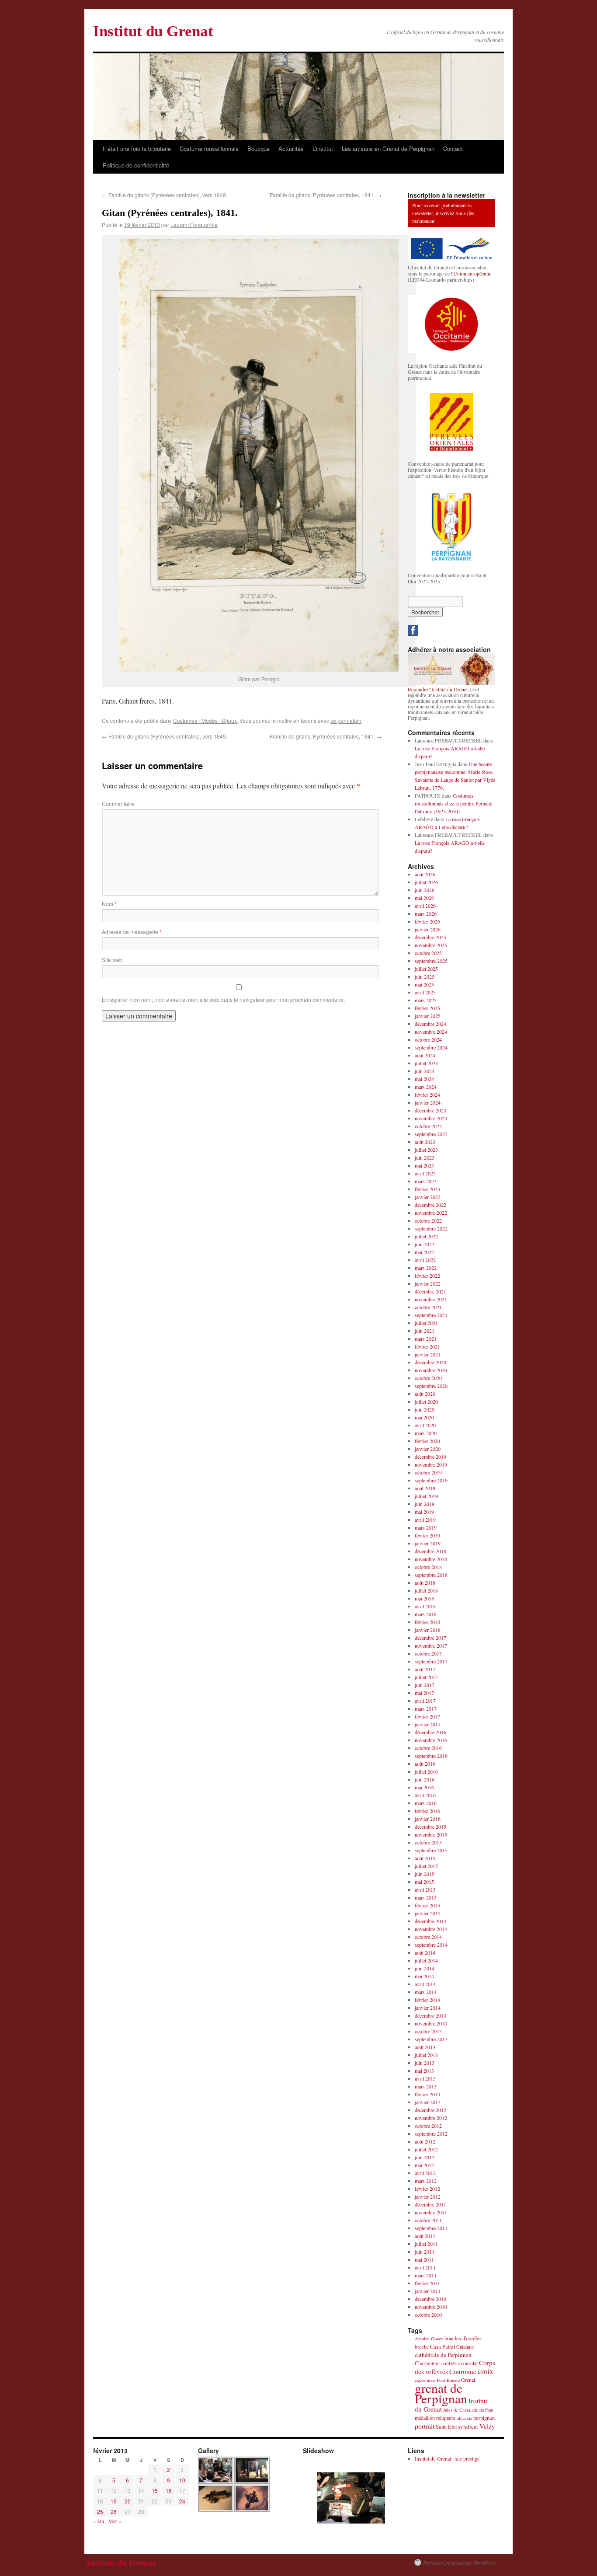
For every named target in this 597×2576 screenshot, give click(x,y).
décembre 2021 (430, 1291)
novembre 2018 (431, 1559)
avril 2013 (425, 2078)
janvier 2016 (428, 1819)
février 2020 (427, 1441)
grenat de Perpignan (441, 2393)
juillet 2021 (426, 1323)
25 (100, 2512)
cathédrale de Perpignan (443, 2355)
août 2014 (425, 1952)
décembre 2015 (430, 1827)
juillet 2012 (426, 2149)
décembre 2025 (430, 937)
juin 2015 (425, 1874)
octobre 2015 (428, 1842)
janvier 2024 (428, 1102)
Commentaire (118, 803)
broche (422, 2347)
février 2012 (427, 2189)
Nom (109, 904)
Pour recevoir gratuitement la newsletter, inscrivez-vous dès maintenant (443, 213)
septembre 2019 (431, 1480)
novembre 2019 (431, 1464)
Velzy (487, 2426)
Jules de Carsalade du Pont (468, 2410)
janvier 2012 (428, 2196)
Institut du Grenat (153, 31)
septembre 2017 (431, 1661)
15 (155, 2491)
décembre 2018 (430, 1551)
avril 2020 (425, 1425)
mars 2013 (426, 2086)
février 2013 (427, 2094)
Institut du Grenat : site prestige (447, 2458)
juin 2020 (425, 1409)
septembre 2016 (431, 1756)
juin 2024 (425, 1071)
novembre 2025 (431, 945)
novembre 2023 (431, 1118)
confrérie (451, 2363)
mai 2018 (424, 1598)
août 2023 (425, 1142)
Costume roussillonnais (209, 148)
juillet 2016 (426, 1771)
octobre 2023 (428, 1126)
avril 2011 (425, 2267)
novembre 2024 (431, 1032)
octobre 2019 (428, 1472)
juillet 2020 (426, 1401)
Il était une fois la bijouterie (137, 148)
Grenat (468, 2380)
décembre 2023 (430, 1110)
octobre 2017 (428, 1653)
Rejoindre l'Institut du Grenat (438, 689)
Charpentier (427, 2363)
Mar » (115, 2521)
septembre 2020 (431, 1386)
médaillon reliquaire (435, 2418)
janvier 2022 (428, 1283)
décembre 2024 (430, 1024)
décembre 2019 (430, 1457)
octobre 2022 (428, 1220)
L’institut (323, 148)
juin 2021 (425, 1331)
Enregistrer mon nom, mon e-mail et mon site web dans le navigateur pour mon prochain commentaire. (223, 999)
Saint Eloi (446, 2427)
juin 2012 (425, 2157)
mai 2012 (424, 2165)
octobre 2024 (428, 1039)
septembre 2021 (431, 1315)
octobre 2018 (428, 1567)
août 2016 (425, 1764)
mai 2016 (424, 1787)
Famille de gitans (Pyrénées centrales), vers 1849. (165, 195)
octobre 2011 (428, 2220)
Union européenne (472, 273)
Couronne (463, 2371)
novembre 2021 (431, 1299)
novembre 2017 (431, 1645)
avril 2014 (425, 1984)
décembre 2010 (430, 2299)
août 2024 (425, 1055)
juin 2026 (425, 890)
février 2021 (427, 1346)
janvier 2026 (428, 929)
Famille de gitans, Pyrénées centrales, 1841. (326, 195)
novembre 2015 (431, 1834)
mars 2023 (426, 1181)
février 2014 (427, 2000)
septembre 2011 (431, 2228)
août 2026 (425, 874)
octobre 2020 (428, 1378)
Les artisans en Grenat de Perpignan (388, 148)
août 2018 (425, 1583)
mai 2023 (424, 1165)
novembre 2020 (431, 1370)
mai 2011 (424, 2259)
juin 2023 (425, 1157)
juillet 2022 (426, 1236)
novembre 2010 (431, 2307)
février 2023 (427, 1189)
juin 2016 (425, 1779)
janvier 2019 (428, 1543)
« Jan (99, 2521)
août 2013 (425, 2047)
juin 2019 (425, 1504)
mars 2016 (426, 1803)
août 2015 (425, 1858)
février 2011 (427, 2283)
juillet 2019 (426, 1496)
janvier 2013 (428, 2102)
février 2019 (427, 1535)
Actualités (291, 148)
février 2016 (427, 1811)
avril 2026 (425, 906)
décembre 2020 (430, 1362)
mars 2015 (426, 1897)
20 (128, 2501)
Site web (112, 960)
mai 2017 (424, 1693)
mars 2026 (426, 913)
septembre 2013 (431, 2039)
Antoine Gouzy (429, 2339)
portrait (425, 2426)
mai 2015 (424, 1882)
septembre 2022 (431, 1228)
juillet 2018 (426, 1590)
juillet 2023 (426, 1150)
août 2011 (425, 2236)
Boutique (259, 148)
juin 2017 (425, 1685)
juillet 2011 (426, 2244)
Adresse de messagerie (132, 932)
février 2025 (427, 1008)
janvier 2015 (428, 1913)
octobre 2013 (428, 2031)
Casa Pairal (443, 2347)
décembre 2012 (430, 2110)
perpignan (484, 2418)
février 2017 (427, 1716)
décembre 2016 (430, 1732)
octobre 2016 (428, 1748)
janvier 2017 (428, 1724)
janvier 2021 (428, 1354)
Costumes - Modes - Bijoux (205, 720)
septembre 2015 (431, 1850)
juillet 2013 (426, 2055)
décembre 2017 (430, 1638)
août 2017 (425, 1669)
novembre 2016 (431, 1740)
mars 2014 (426, 1992)
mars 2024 (426, 1087)
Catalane (465, 2346)
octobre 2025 (428, 953)
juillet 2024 (426, 1063)
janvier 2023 (428, 1197)
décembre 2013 (430, 2015)
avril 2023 (425, 1173)
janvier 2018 (428, 1630)
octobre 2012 (428, 2126)
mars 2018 (426, 1614)
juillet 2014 (426, 1960)
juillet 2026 (426, 882)
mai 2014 (424, 1976)
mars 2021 (426, 1339)
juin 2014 (425, 1968)
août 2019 (425, 1488)
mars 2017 (426, 1708)
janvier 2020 (428, 1449)
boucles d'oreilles (463, 2338)
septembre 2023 (431, 1134)
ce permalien (346, 720)
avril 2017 (425, 1701)
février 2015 (427, 1905)
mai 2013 (424, 2071)
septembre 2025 (431, 961)
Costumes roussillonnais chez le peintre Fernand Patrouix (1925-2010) (454, 803)
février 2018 (427, 1622)
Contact (453, 148)
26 (114, 2512)
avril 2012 (425, 2173)
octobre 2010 (428, 2315)
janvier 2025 (428, 1016)
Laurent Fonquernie (194, 225)
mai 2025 (424, 984)
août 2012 (425, 2141)
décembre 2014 (430, 1921)
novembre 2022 (431, 1213)
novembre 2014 (431, 1929)
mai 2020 (424, 1417)
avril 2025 (425, 992)
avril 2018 (425, 1606)
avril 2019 (425, 1520)
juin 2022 (425, 1244)
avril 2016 (425, 1795)
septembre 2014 (431, 1945)
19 (114, 2501)
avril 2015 (425, 1889)
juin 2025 (425, 976)
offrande (464, 2418)
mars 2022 (426, 1268)
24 (182, 2501)
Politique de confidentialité (136, 165)
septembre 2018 (431, 1575)
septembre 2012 (431, 2133)
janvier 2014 (428, 2008)
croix (485, 2371)
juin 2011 (425, 2252)
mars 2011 (426, 2275)
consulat (469, 2363)
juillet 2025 (426, 969)
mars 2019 (426, 1527)
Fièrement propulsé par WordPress (460, 2562)
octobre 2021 (428, 1307)
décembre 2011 (430, 2204)
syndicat (468, 2426)
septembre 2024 (431, 1047)
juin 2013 (425, 2063)
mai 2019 (424, 1512)
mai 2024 (424, 1079)
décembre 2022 (430, 1205)
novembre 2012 (431, 2118)
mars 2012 (426, 2181)
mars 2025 (426, 1000)
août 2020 (425, 1394)
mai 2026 (424, 898)
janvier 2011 (428, 2291)
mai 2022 (424, 1252)
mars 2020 (426, 1433)
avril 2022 (425, 1260)
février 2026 (427, 921)
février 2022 (427, 1276)
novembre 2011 (431, 2212)
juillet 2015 (426, 1866)
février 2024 (427, 1095)
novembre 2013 (431, 2023)
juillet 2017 (426, 1677)
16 (169, 2491)
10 (182, 2480)
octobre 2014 (428, 1937)
